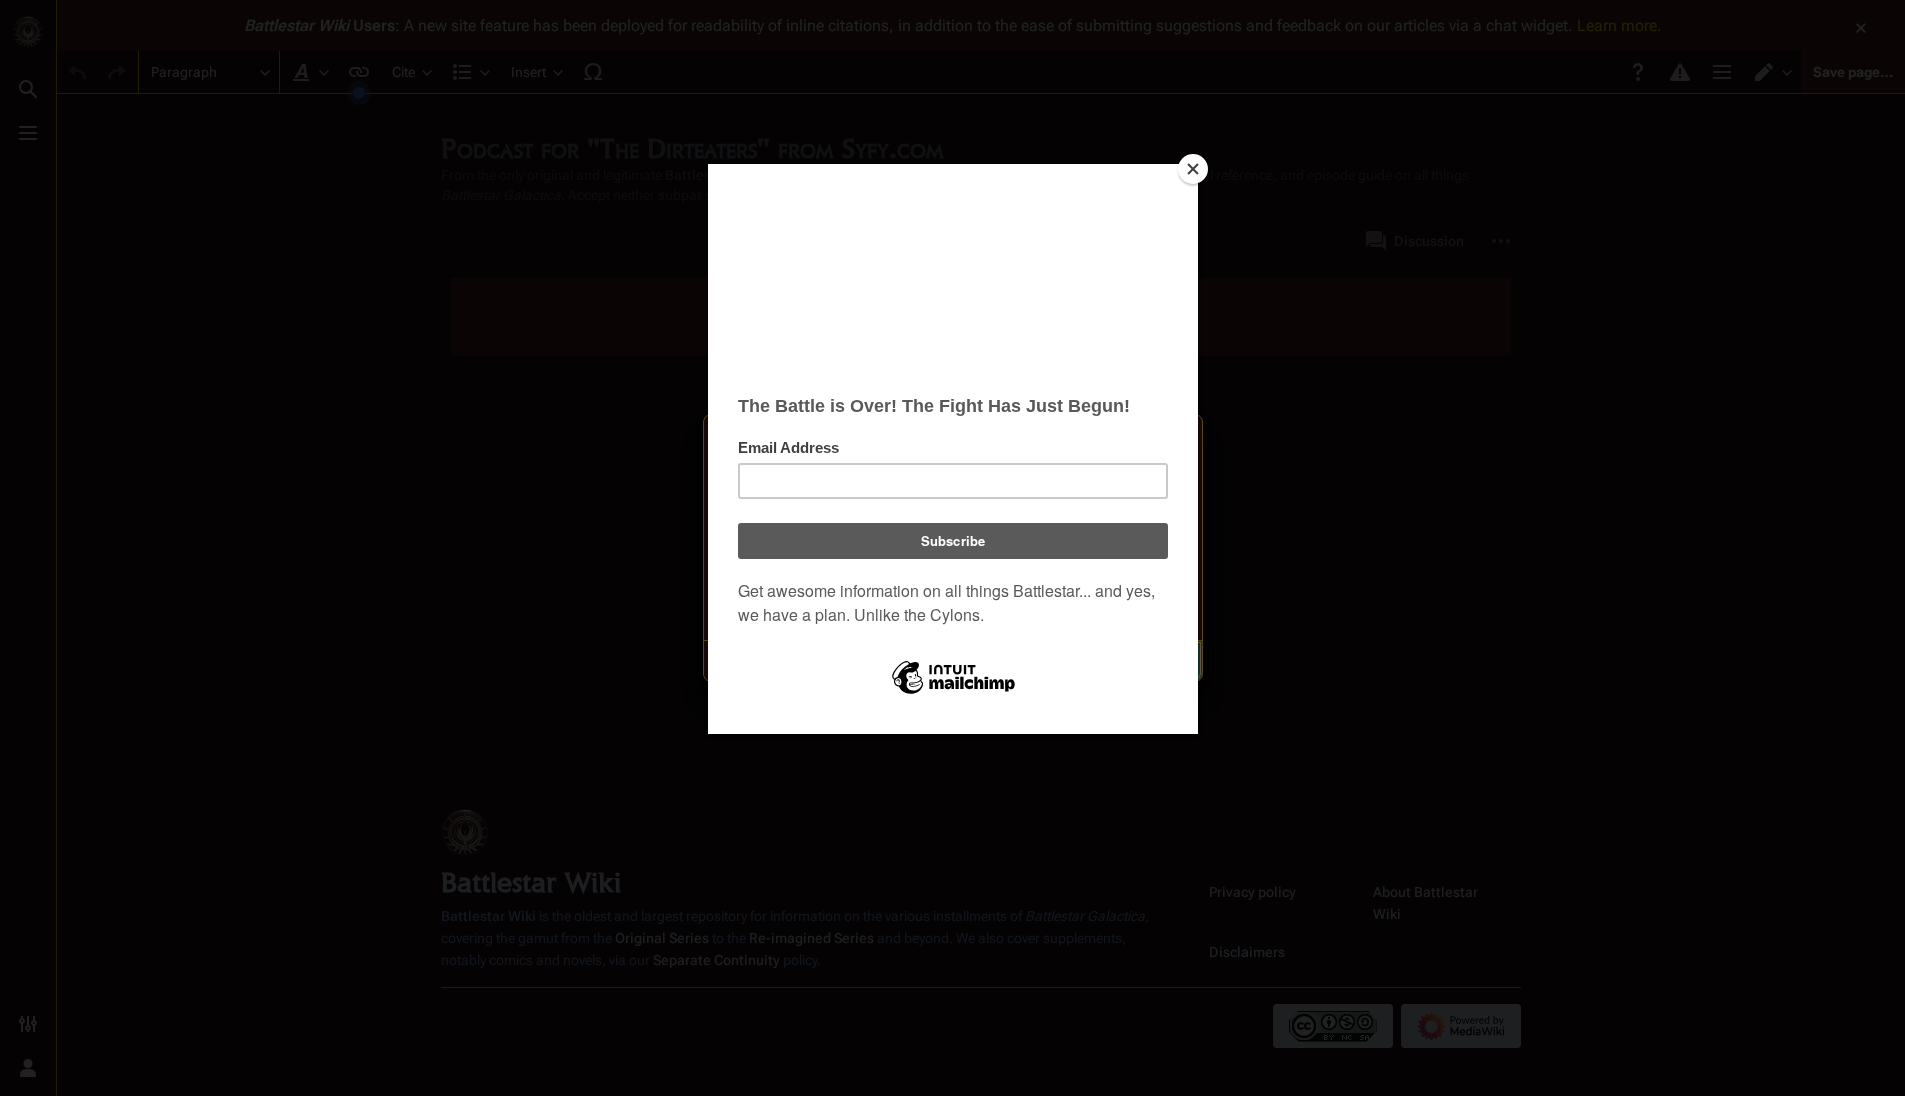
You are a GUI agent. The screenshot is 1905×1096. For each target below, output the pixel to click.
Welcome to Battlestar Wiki (953, 442)
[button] (851, 661)
